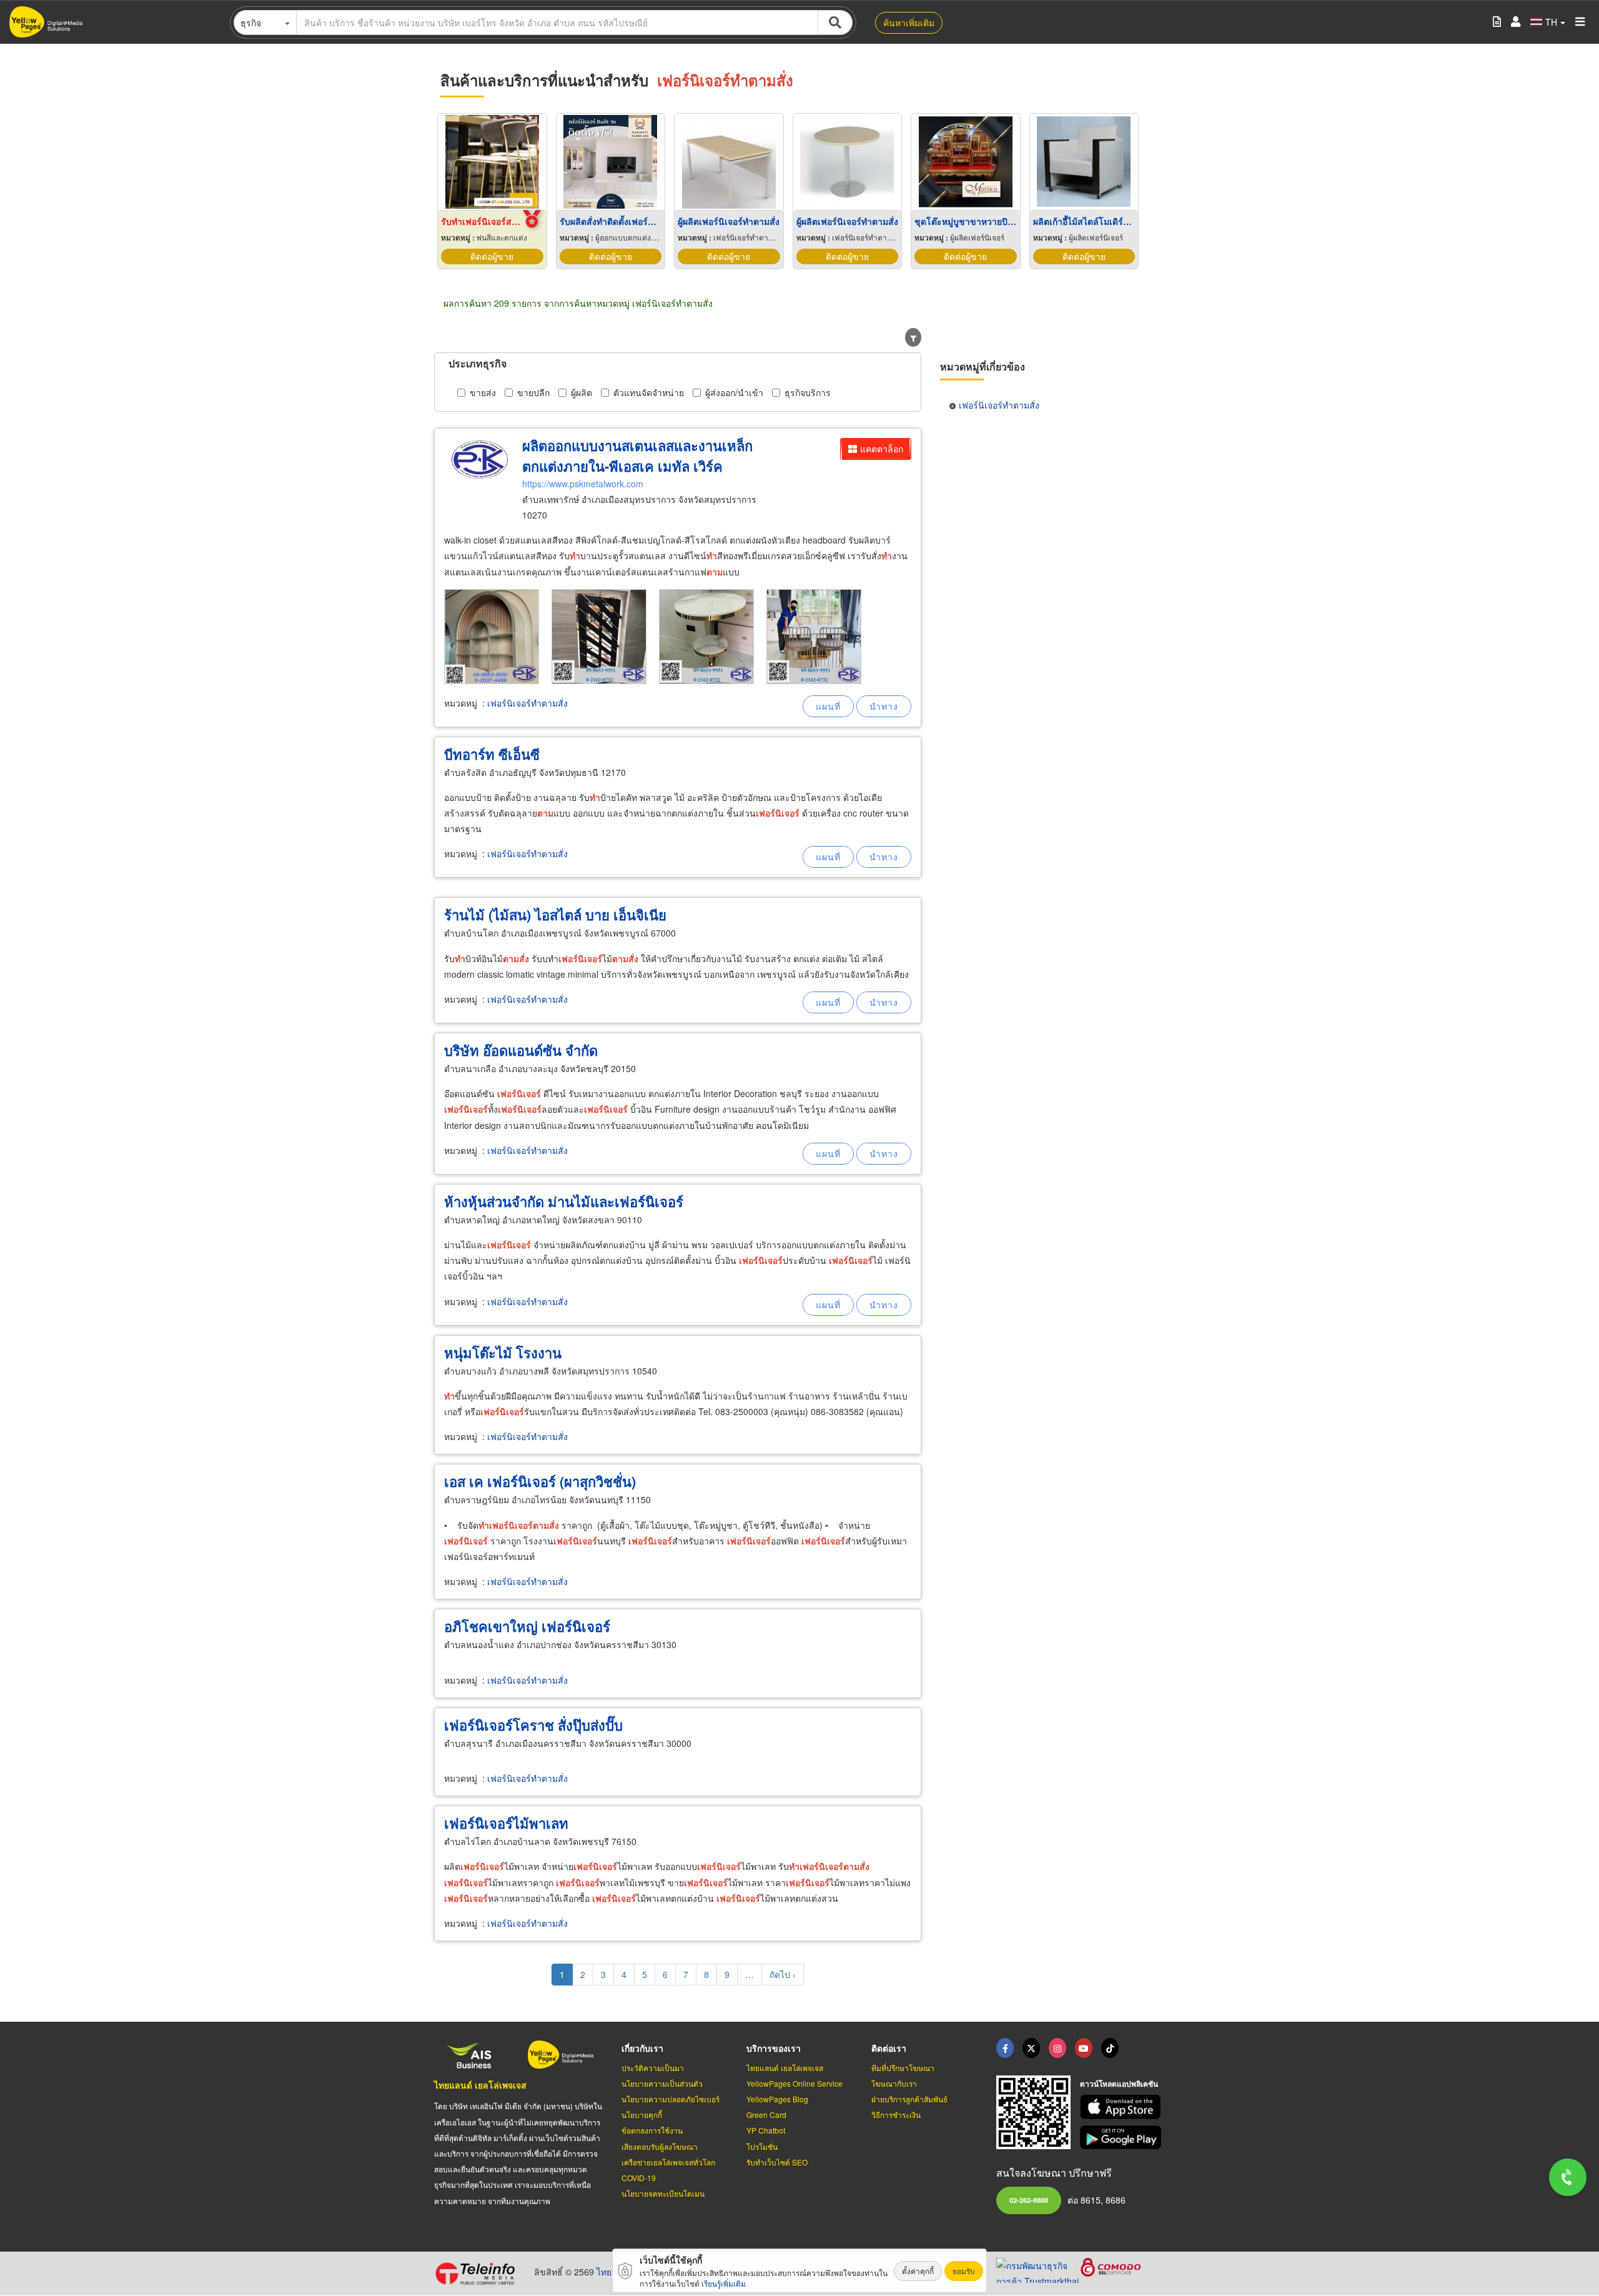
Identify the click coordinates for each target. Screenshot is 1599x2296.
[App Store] (1122, 2107)
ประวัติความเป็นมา (653, 2068)
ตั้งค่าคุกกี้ (918, 2271)
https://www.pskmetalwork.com (583, 484)
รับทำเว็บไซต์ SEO (777, 2162)
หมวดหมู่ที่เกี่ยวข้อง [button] (983, 366)
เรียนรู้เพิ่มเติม (724, 2283)
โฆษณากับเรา (894, 2083)
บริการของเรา (774, 2048)
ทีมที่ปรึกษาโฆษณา (903, 2068)
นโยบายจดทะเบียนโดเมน (663, 2193)
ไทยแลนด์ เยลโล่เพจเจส (480, 2085)
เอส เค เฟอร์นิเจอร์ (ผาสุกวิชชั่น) (540, 1481)
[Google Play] (1122, 2138)
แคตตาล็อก (882, 449)
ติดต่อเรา (889, 2048)
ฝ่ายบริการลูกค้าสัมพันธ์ (909, 2099)
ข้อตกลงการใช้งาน (652, 2130)
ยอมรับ (964, 2271)
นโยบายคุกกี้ (642, 2115)
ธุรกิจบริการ (808, 392)
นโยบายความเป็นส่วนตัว (662, 2083)
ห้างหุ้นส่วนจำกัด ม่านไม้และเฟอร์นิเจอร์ (564, 1201)
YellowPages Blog (777, 2099)
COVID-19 (639, 2178)
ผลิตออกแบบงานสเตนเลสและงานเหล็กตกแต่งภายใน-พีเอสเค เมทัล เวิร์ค (637, 456)
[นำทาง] (884, 706)
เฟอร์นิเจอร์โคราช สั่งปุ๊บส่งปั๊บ (533, 1725)
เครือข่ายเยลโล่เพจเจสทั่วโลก (668, 2162)
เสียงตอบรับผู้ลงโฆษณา (660, 2146)
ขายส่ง (483, 392)
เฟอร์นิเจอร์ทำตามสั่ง (527, 703)
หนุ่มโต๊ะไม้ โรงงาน (503, 1353)
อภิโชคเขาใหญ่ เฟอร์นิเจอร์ (527, 1626)
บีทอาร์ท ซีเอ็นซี (492, 754)
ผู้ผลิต (582, 392)
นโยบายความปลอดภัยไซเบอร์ (671, 2099)
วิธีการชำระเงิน (896, 2115)
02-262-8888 (1029, 2200)
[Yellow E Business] (1005, 2048)
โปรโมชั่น (762, 2146)
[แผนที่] (828, 706)
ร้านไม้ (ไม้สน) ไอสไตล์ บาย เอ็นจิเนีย (555, 915)
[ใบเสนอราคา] (1497, 22)
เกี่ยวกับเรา (642, 2048)
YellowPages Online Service (795, 2083)
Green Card (766, 2115)
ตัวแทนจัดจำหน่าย (649, 392)
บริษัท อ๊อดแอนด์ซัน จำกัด (521, 1050)
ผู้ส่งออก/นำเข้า (734, 392)
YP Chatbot (766, 2130)
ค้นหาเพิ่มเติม (909, 22)
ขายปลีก (533, 392)
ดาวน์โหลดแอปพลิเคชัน (1119, 2084)
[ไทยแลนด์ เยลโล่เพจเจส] (1031, 2048)
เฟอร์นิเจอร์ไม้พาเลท (506, 1823)
